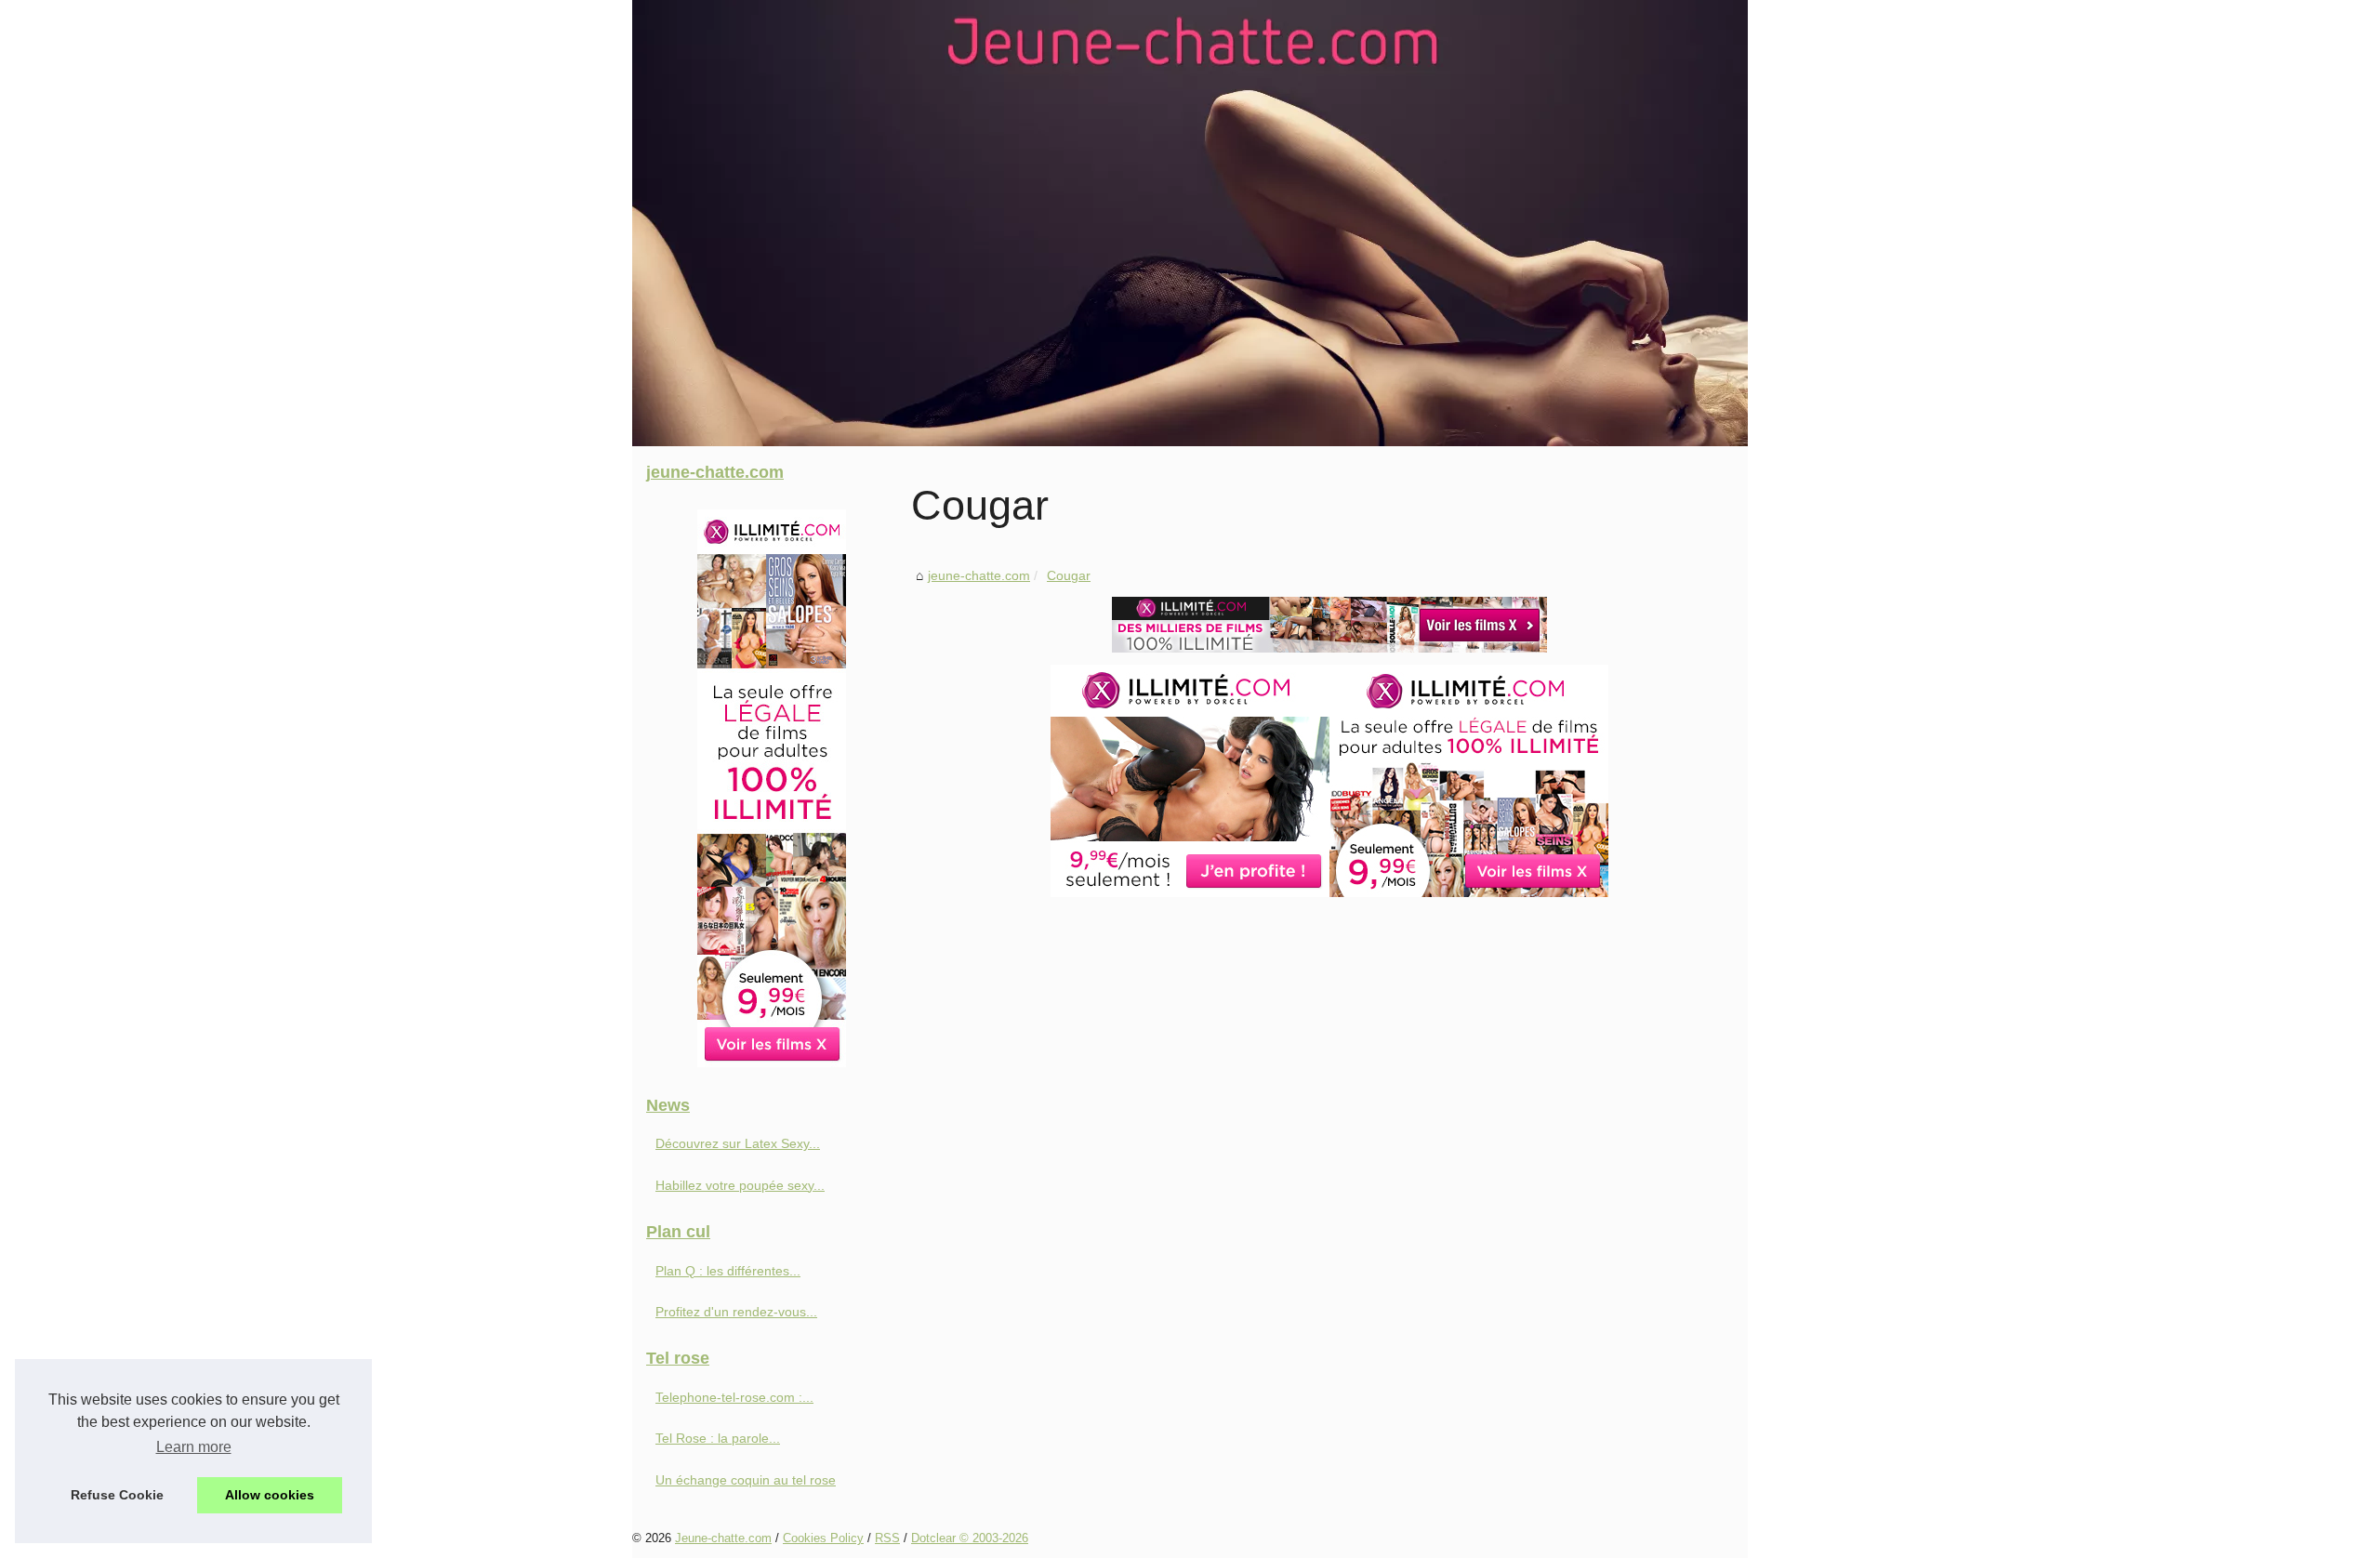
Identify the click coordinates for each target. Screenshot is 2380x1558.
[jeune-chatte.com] (1190, 223)
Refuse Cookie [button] (117, 1495)
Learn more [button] (194, 1447)
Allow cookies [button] (270, 1495)
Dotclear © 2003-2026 (970, 1538)
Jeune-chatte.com (723, 1538)
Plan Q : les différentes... (728, 1271)
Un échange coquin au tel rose (746, 1480)
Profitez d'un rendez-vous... (736, 1312)
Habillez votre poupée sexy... (740, 1185)
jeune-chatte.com (979, 575)
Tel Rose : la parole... (718, 1438)
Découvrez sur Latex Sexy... (738, 1143)
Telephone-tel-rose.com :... (734, 1397)
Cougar (1069, 575)
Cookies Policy (823, 1538)
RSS (887, 1538)
